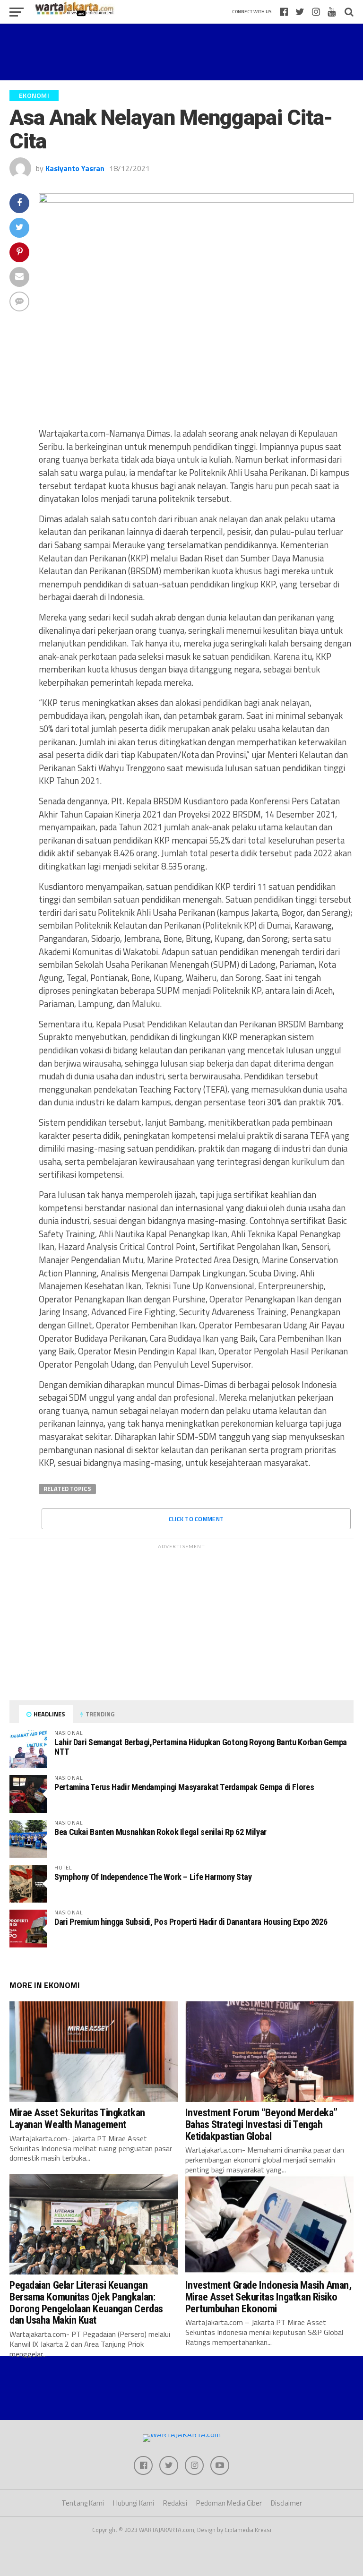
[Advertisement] (181, 52)
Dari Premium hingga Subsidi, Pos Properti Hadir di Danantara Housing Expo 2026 (191, 1922)
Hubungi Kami (134, 2503)
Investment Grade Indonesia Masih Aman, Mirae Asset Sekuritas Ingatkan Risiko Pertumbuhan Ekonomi (268, 2296)
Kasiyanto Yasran (75, 168)
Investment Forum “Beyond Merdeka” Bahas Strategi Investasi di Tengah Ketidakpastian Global (261, 2124)
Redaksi (175, 2503)
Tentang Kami (83, 2503)
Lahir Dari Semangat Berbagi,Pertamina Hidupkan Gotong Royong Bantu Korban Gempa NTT (201, 1747)
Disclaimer (286, 2503)
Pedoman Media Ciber (229, 2503)
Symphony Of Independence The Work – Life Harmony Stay (153, 1877)
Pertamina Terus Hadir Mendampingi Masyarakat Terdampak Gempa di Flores (184, 1787)
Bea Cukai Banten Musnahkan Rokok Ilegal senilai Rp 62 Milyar (160, 1832)
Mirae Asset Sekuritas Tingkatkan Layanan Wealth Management (77, 2118)
